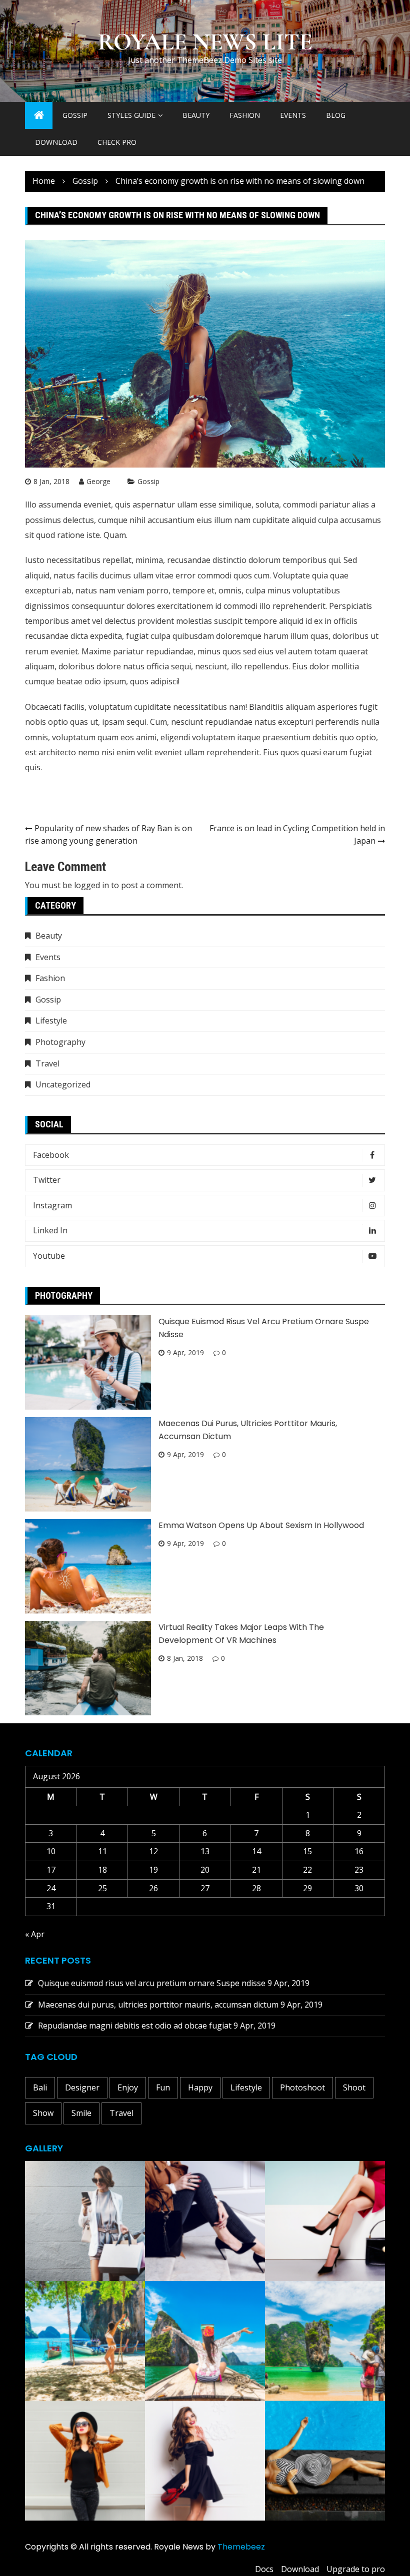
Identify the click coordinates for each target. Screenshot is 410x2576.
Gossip (75, 115)
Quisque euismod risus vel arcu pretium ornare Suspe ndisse (152, 1983)
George (98, 481)
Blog (336, 115)
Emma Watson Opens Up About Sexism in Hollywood (261, 1525)
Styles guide (131, 115)
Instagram (52, 1205)
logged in (91, 885)
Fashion (245, 115)
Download (56, 142)
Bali (40, 2087)
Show (43, 2113)
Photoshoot (302, 2087)
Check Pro (117, 142)
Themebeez (241, 2547)
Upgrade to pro (356, 2569)
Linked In (50, 1230)
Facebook (51, 1155)
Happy (200, 2087)
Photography (60, 1042)
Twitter (47, 1180)
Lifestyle (51, 1021)
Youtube (49, 1256)
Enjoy (128, 2087)
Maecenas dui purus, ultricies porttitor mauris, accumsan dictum (158, 2005)
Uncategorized (63, 1084)
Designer (82, 2087)
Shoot (354, 2087)
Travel (47, 1063)
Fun (163, 2087)
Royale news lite (205, 42)
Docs (264, 2569)
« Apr (35, 1934)
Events (293, 115)
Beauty (196, 115)
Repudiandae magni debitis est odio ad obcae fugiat (135, 2026)
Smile (81, 2113)
